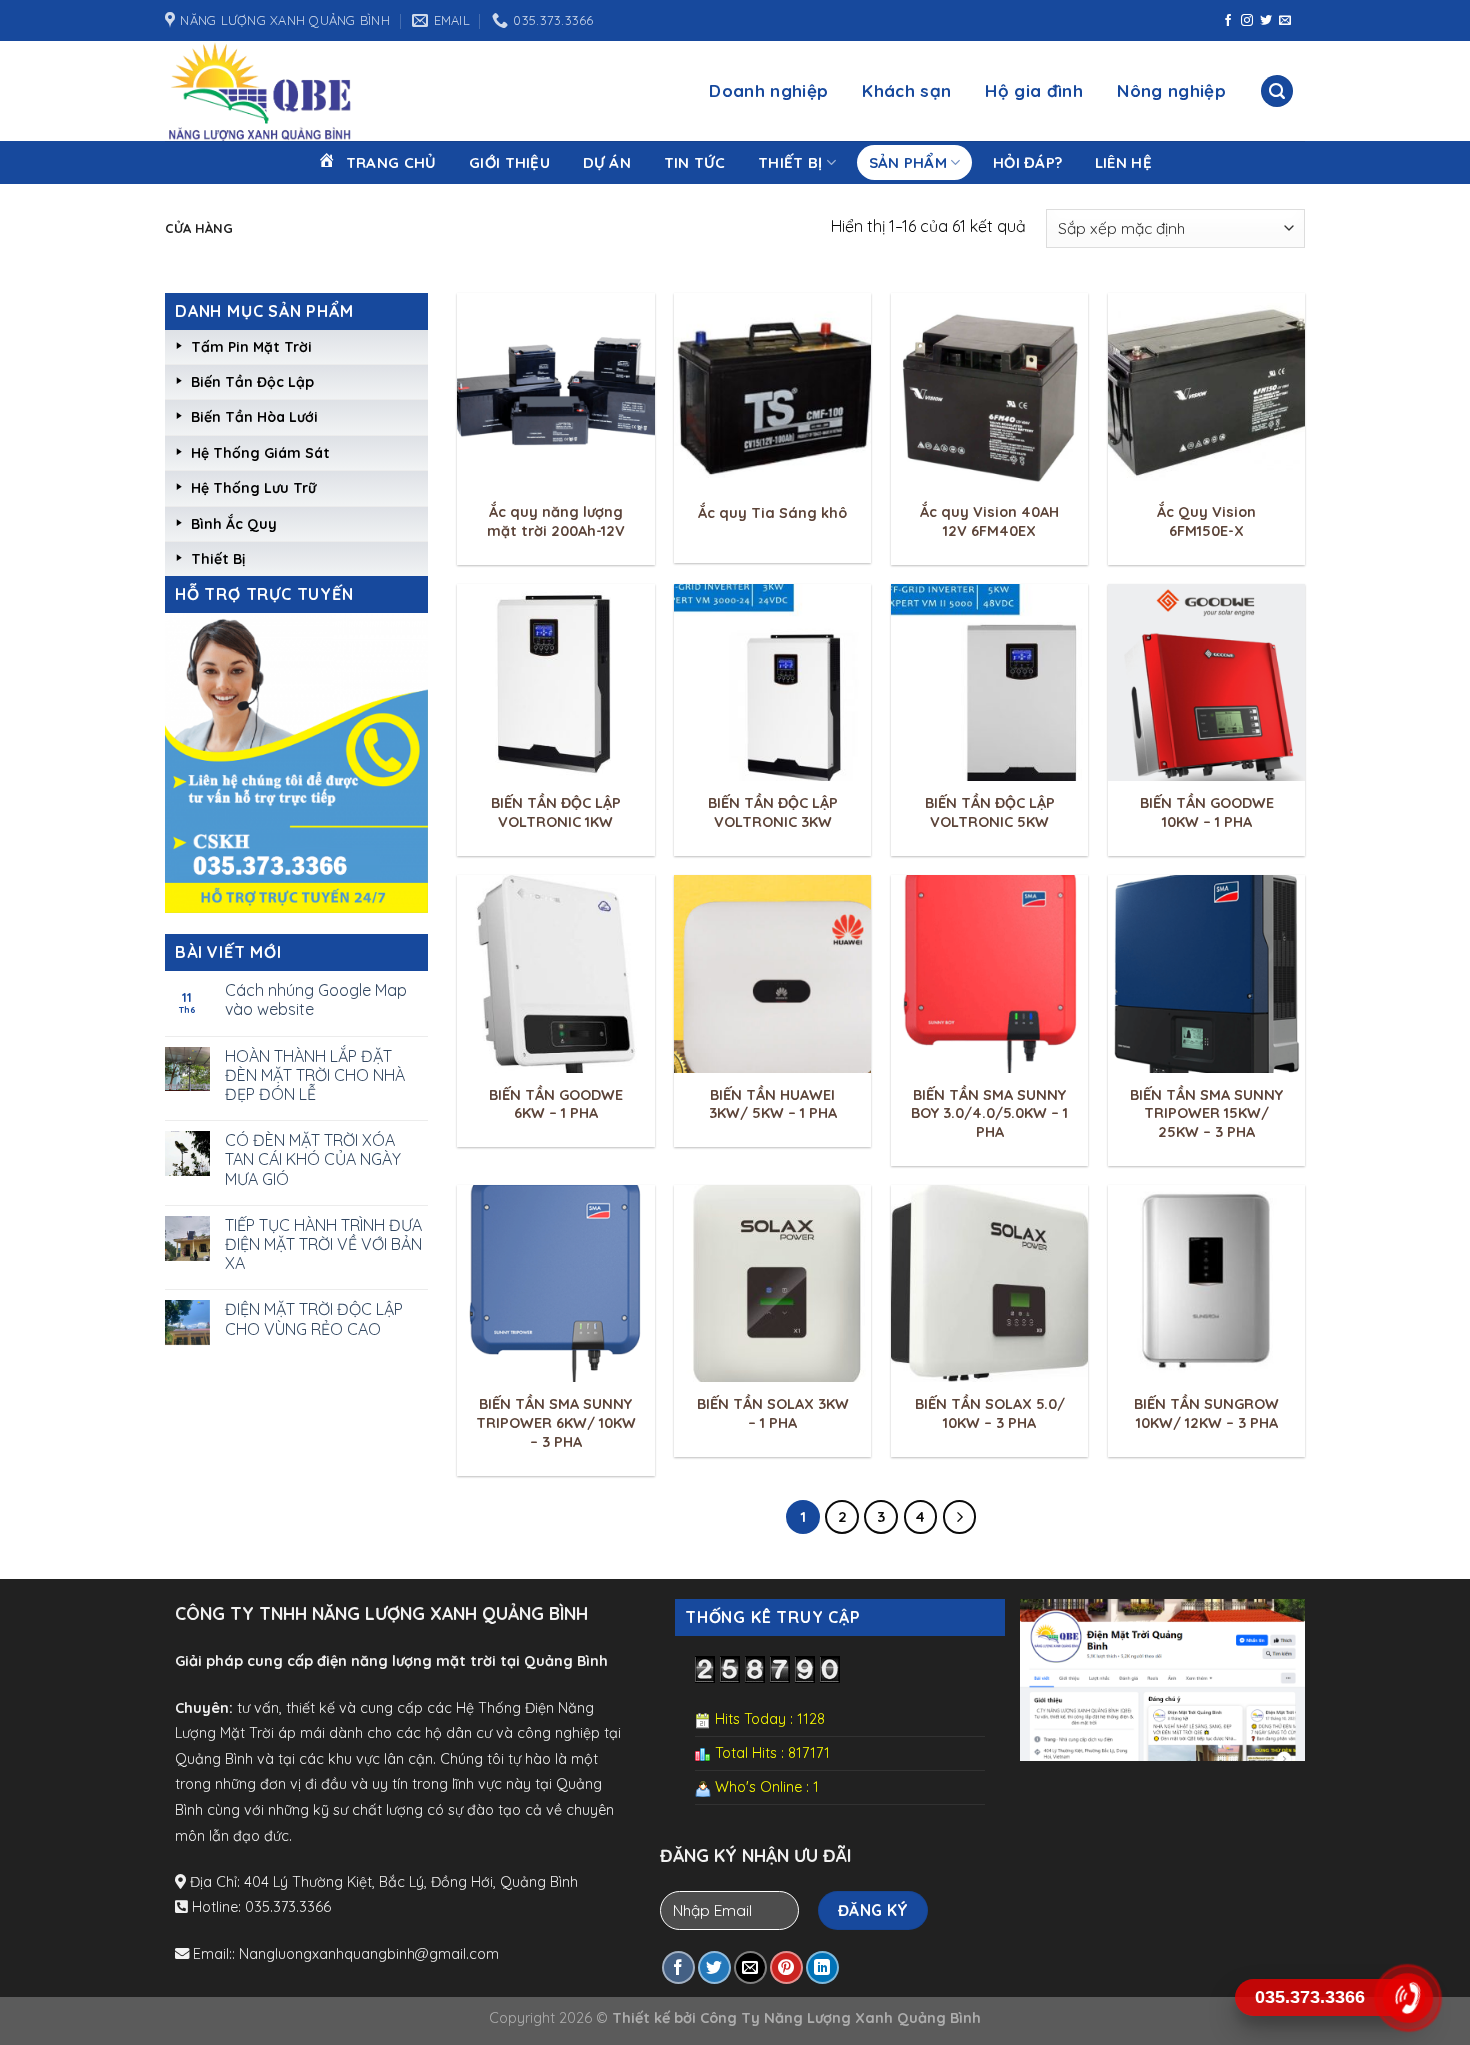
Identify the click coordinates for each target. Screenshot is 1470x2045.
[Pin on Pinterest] (786, 1967)
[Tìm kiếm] (1277, 91)
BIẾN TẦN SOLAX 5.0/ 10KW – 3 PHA (990, 1413)
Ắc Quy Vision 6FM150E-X (1206, 521)
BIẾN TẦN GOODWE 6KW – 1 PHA (556, 1104)
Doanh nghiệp (768, 90)
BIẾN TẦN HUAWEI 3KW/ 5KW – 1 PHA (773, 1104)
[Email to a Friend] (750, 1967)
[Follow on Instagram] (1247, 21)
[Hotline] (1407, 1998)
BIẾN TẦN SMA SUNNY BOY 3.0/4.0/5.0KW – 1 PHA (989, 1113)
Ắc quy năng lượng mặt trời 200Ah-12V (556, 521)
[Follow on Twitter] (1266, 21)
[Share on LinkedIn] (822, 1967)
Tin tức (695, 162)
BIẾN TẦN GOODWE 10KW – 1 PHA (1207, 812)
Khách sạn (906, 90)
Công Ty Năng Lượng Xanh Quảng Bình (840, 2018)
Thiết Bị (790, 162)
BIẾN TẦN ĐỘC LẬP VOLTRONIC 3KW (773, 812)
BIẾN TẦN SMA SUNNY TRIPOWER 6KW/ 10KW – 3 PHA (556, 1422)
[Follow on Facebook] (1228, 21)
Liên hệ (1123, 162)
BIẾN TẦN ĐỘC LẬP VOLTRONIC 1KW (556, 812)
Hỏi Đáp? (1027, 162)
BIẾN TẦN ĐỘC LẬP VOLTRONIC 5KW (990, 812)
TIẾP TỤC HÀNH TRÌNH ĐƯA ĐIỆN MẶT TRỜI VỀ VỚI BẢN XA (323, 1244)
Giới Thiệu (509, 162)
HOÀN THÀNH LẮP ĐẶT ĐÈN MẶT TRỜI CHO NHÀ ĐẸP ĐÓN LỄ (315, 1075)
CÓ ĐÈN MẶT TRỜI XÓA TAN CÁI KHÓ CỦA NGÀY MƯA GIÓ (313, 1159)
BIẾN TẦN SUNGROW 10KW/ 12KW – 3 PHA (1206, 1413)
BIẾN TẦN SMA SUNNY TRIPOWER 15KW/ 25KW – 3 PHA (1206, 1113)
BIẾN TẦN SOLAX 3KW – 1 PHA (773, 1413)
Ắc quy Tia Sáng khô (772, 513)
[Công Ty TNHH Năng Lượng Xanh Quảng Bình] (295, 91)
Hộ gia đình (1034, 90)
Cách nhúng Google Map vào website (316, 1000)
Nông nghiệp (1171, 90)
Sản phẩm (908, 162)
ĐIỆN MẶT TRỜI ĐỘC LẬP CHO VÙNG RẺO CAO (314, 1319)
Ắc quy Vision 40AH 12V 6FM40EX (989, 521)
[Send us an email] (1285, 21)
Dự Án (607, 162)
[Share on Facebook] (678, 1967)
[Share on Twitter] (714, 1967)
